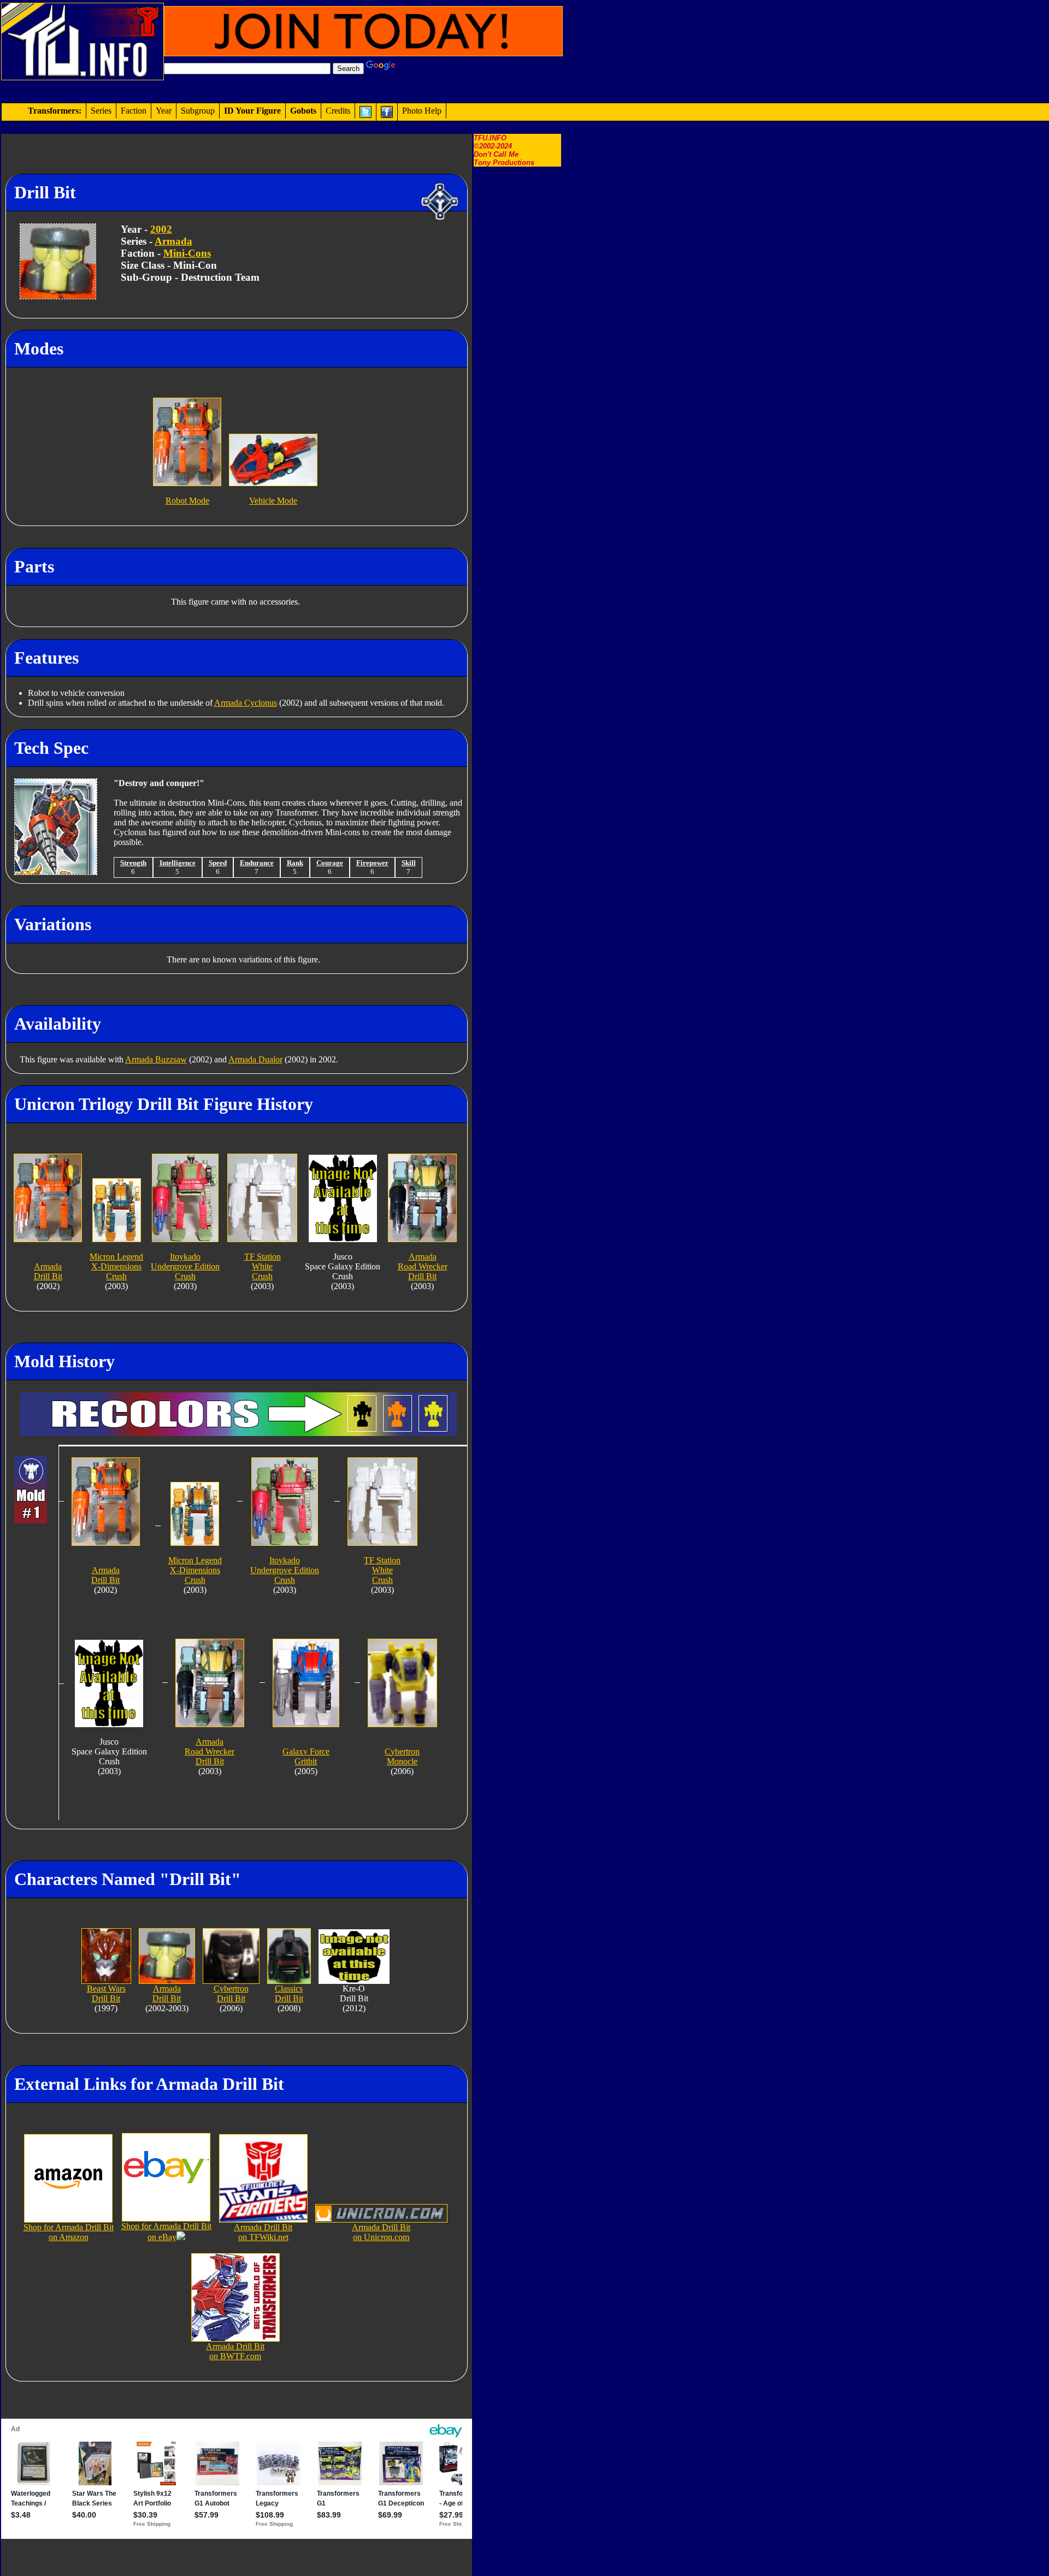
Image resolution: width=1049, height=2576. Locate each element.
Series (101, 111)
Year (164, 111)
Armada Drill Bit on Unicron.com (381, 2232)
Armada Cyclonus (246, 703)
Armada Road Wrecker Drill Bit (423, 1266)
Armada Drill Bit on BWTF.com (235, 2351)
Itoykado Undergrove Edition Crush (185, 1266)
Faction (134, 111)
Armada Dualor (255, 1059)
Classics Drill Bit (289, 1993)
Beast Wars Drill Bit (106, 1993)
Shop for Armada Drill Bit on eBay (166, 2232)
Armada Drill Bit (167, 1993)
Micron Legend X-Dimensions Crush (116, 1266)
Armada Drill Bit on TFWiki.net (263, 2232)
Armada (173, 241)
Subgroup (198, 111)
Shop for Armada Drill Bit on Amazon (69, 2232)
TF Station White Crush (263, 1266)
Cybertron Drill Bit (231, 1993)
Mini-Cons (187, 253)
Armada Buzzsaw (156, 1059)
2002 (161, 229)
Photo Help (422, 111)
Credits (338, 111)
